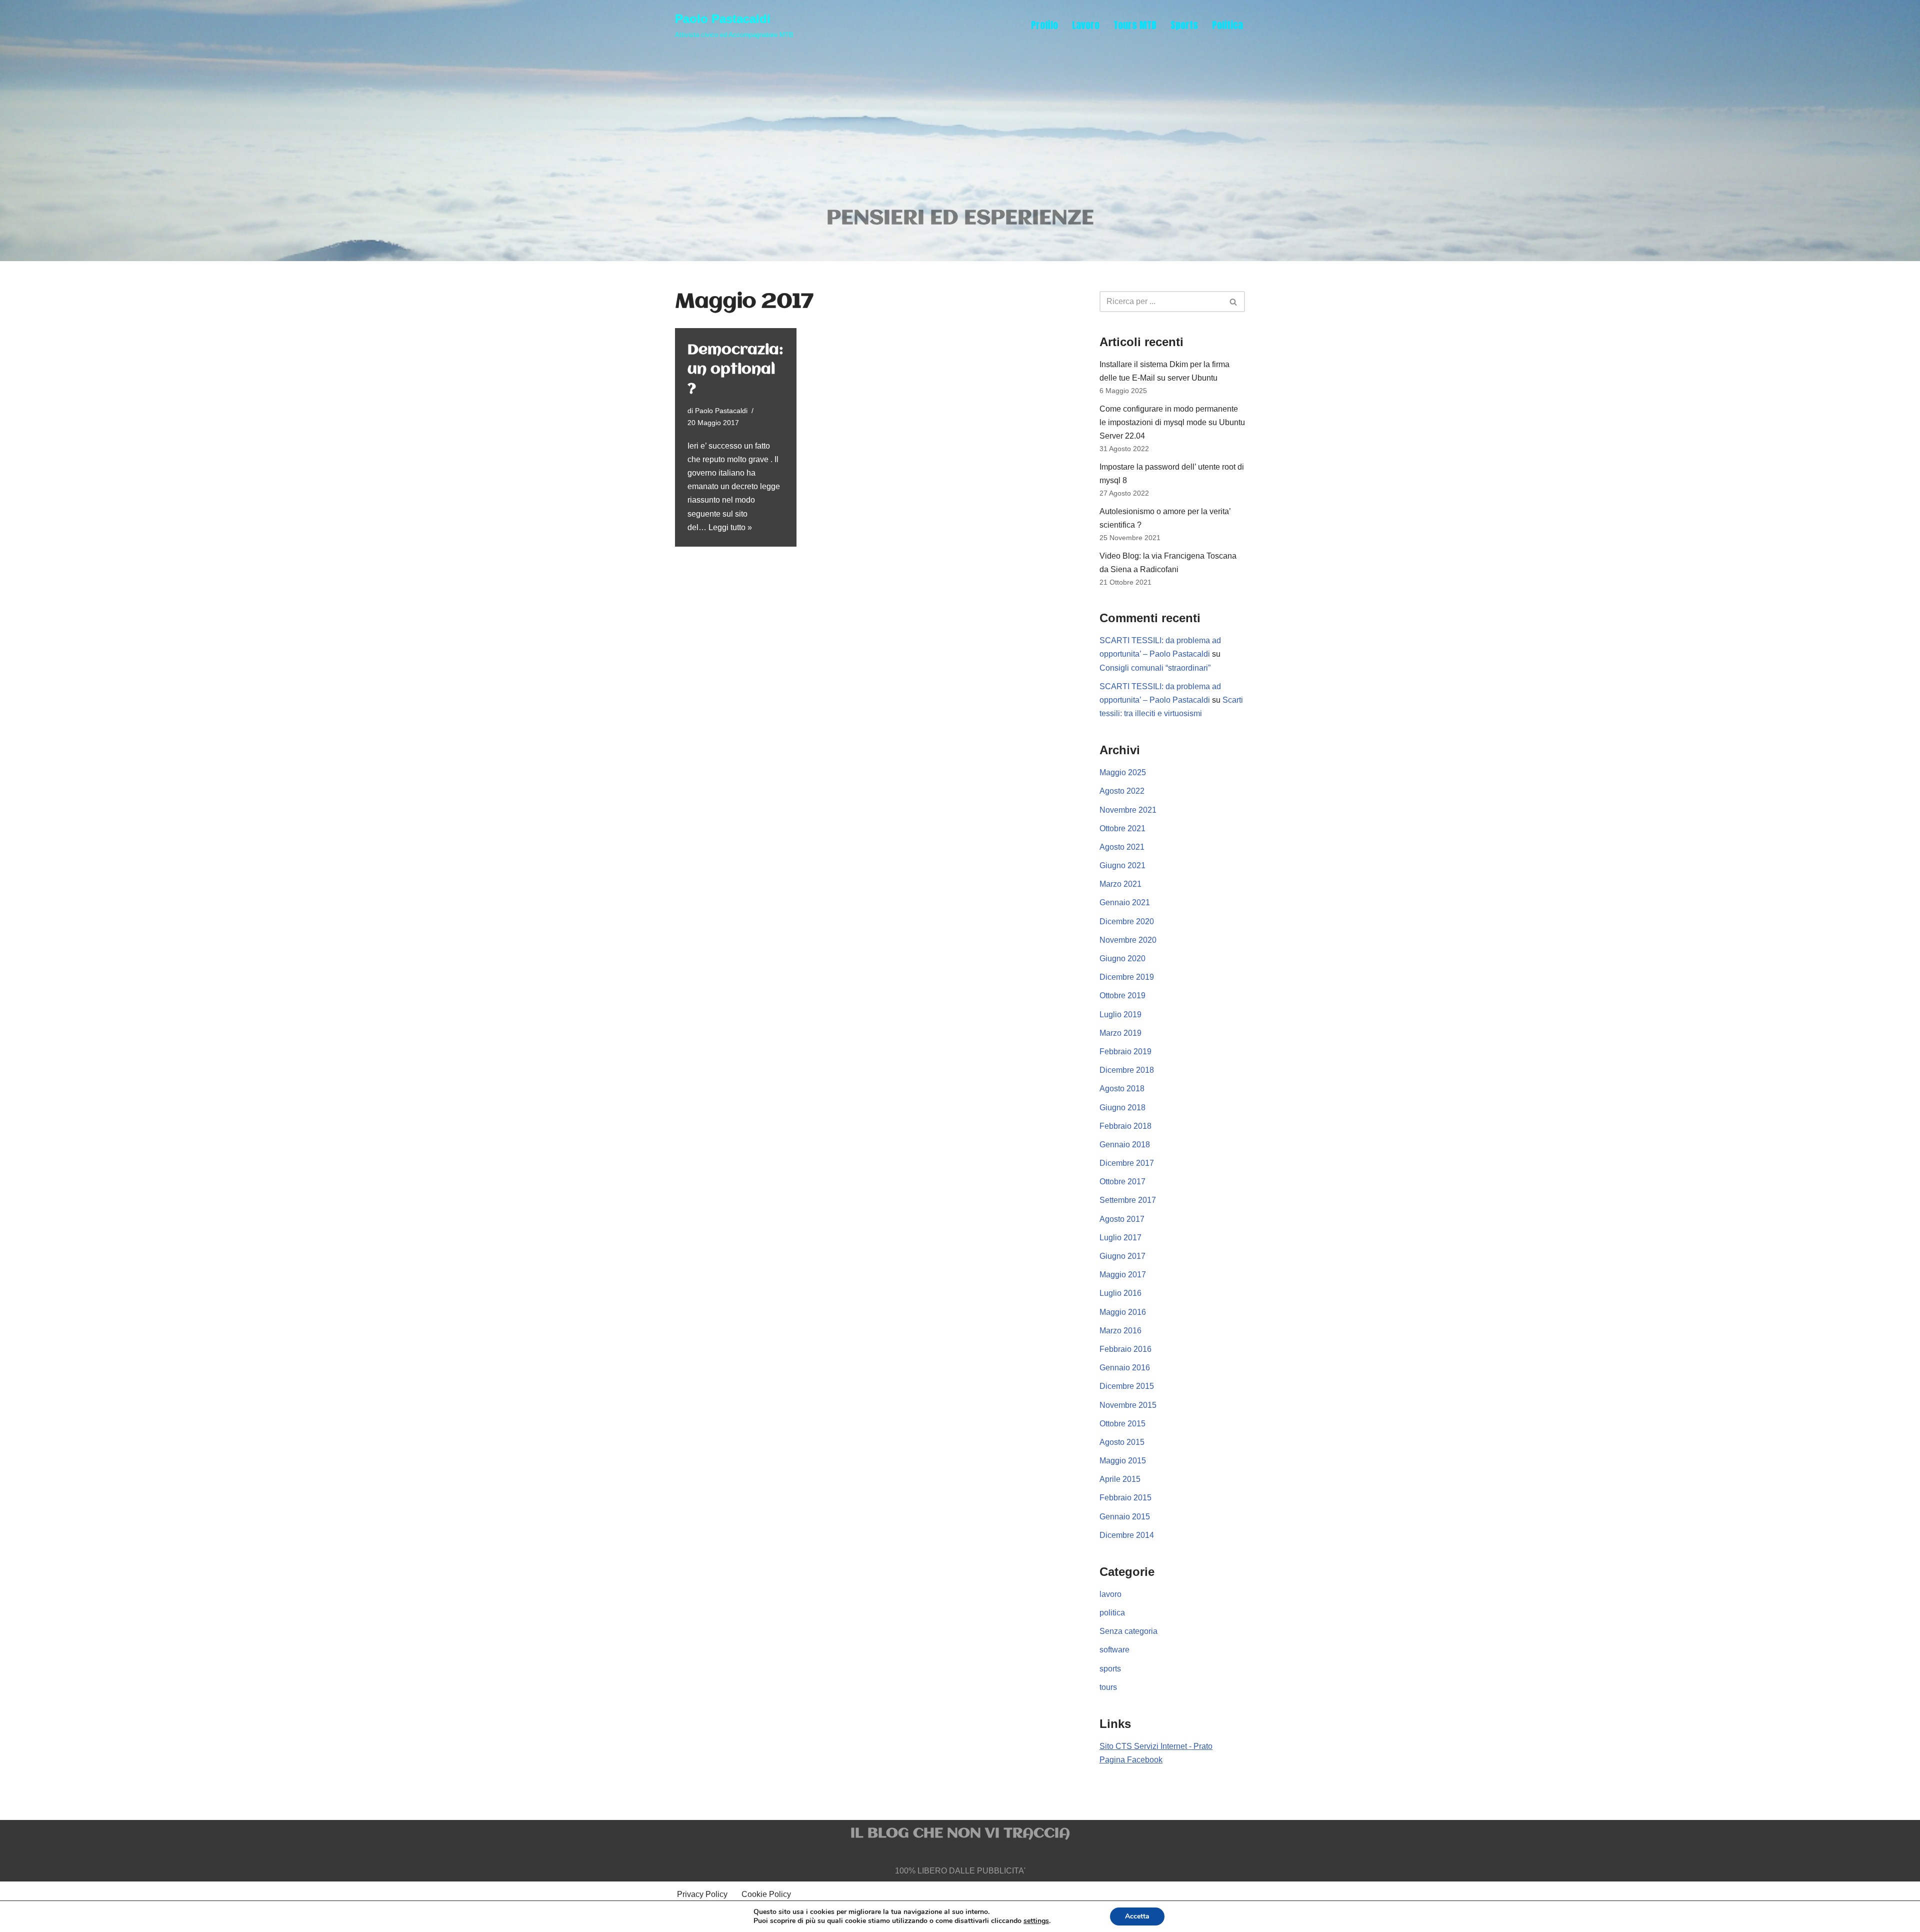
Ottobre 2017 (1122, 1182)
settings (1036, 1921)
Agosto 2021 (1122, 847)
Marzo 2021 (1120, 884)
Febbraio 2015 (1125, 1498)
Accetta (1137, 1916)
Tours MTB (1135, 25)
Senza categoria (1128, 1631)
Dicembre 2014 (1127, 1535)
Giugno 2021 (1122, 865)
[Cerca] (1234, 302)
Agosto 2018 (1122, 1089)
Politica (1227, 25)
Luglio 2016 (1120, 1293)
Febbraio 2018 (1125, 1126)
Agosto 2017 (1122, 1219)
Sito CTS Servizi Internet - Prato (1156, 1746)
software (1114, 1650)
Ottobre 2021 (1122, 828)
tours (1108, 1687)
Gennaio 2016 (1125, 1368)
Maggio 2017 (1123, 1275)
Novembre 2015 (1128, 1405)
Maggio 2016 (1123, 1312)
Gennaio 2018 (1125, 1145)
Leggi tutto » (730, 527)
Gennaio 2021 (1125, 902)
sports (1110, 1669)
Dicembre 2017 (1127, 1163)
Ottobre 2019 (1122, 996)
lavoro (1110, 1594)
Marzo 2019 (1120, 1033)
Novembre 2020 (1128, 940)
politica (1112, 1613)
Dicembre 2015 (1127, 1386)
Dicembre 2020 (1127, 921)
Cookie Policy (766, 1894)
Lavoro (1086, 25)
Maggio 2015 (1123, 1461)
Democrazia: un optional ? (735, 370)
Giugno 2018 (1122, 1108)
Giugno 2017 (1122, 1256)
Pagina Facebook (1131, 1760)
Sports (1184, 25)
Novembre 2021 (1128, 810)
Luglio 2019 (1120, 1015)
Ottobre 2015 (1122, 1424)
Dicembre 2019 (1127, 977)
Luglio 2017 (1120, 1238)
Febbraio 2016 (1125, 1349)
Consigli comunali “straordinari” (1155, 668)
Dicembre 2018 (1127, 1070)
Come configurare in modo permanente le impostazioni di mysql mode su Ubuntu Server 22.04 (1172, 422)
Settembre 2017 (1128, 1200)
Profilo (1044, 25)
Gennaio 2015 (1125, 1517)
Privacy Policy (702, 1894)
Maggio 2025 (1123, 772)
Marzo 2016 (1120, 1331)
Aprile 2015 (1120, 1479)
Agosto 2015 (1122, 1442)
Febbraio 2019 (1125, 1052)
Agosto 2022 (1122, 791)
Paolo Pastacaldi (721, 411)
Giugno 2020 (1122, 958)
